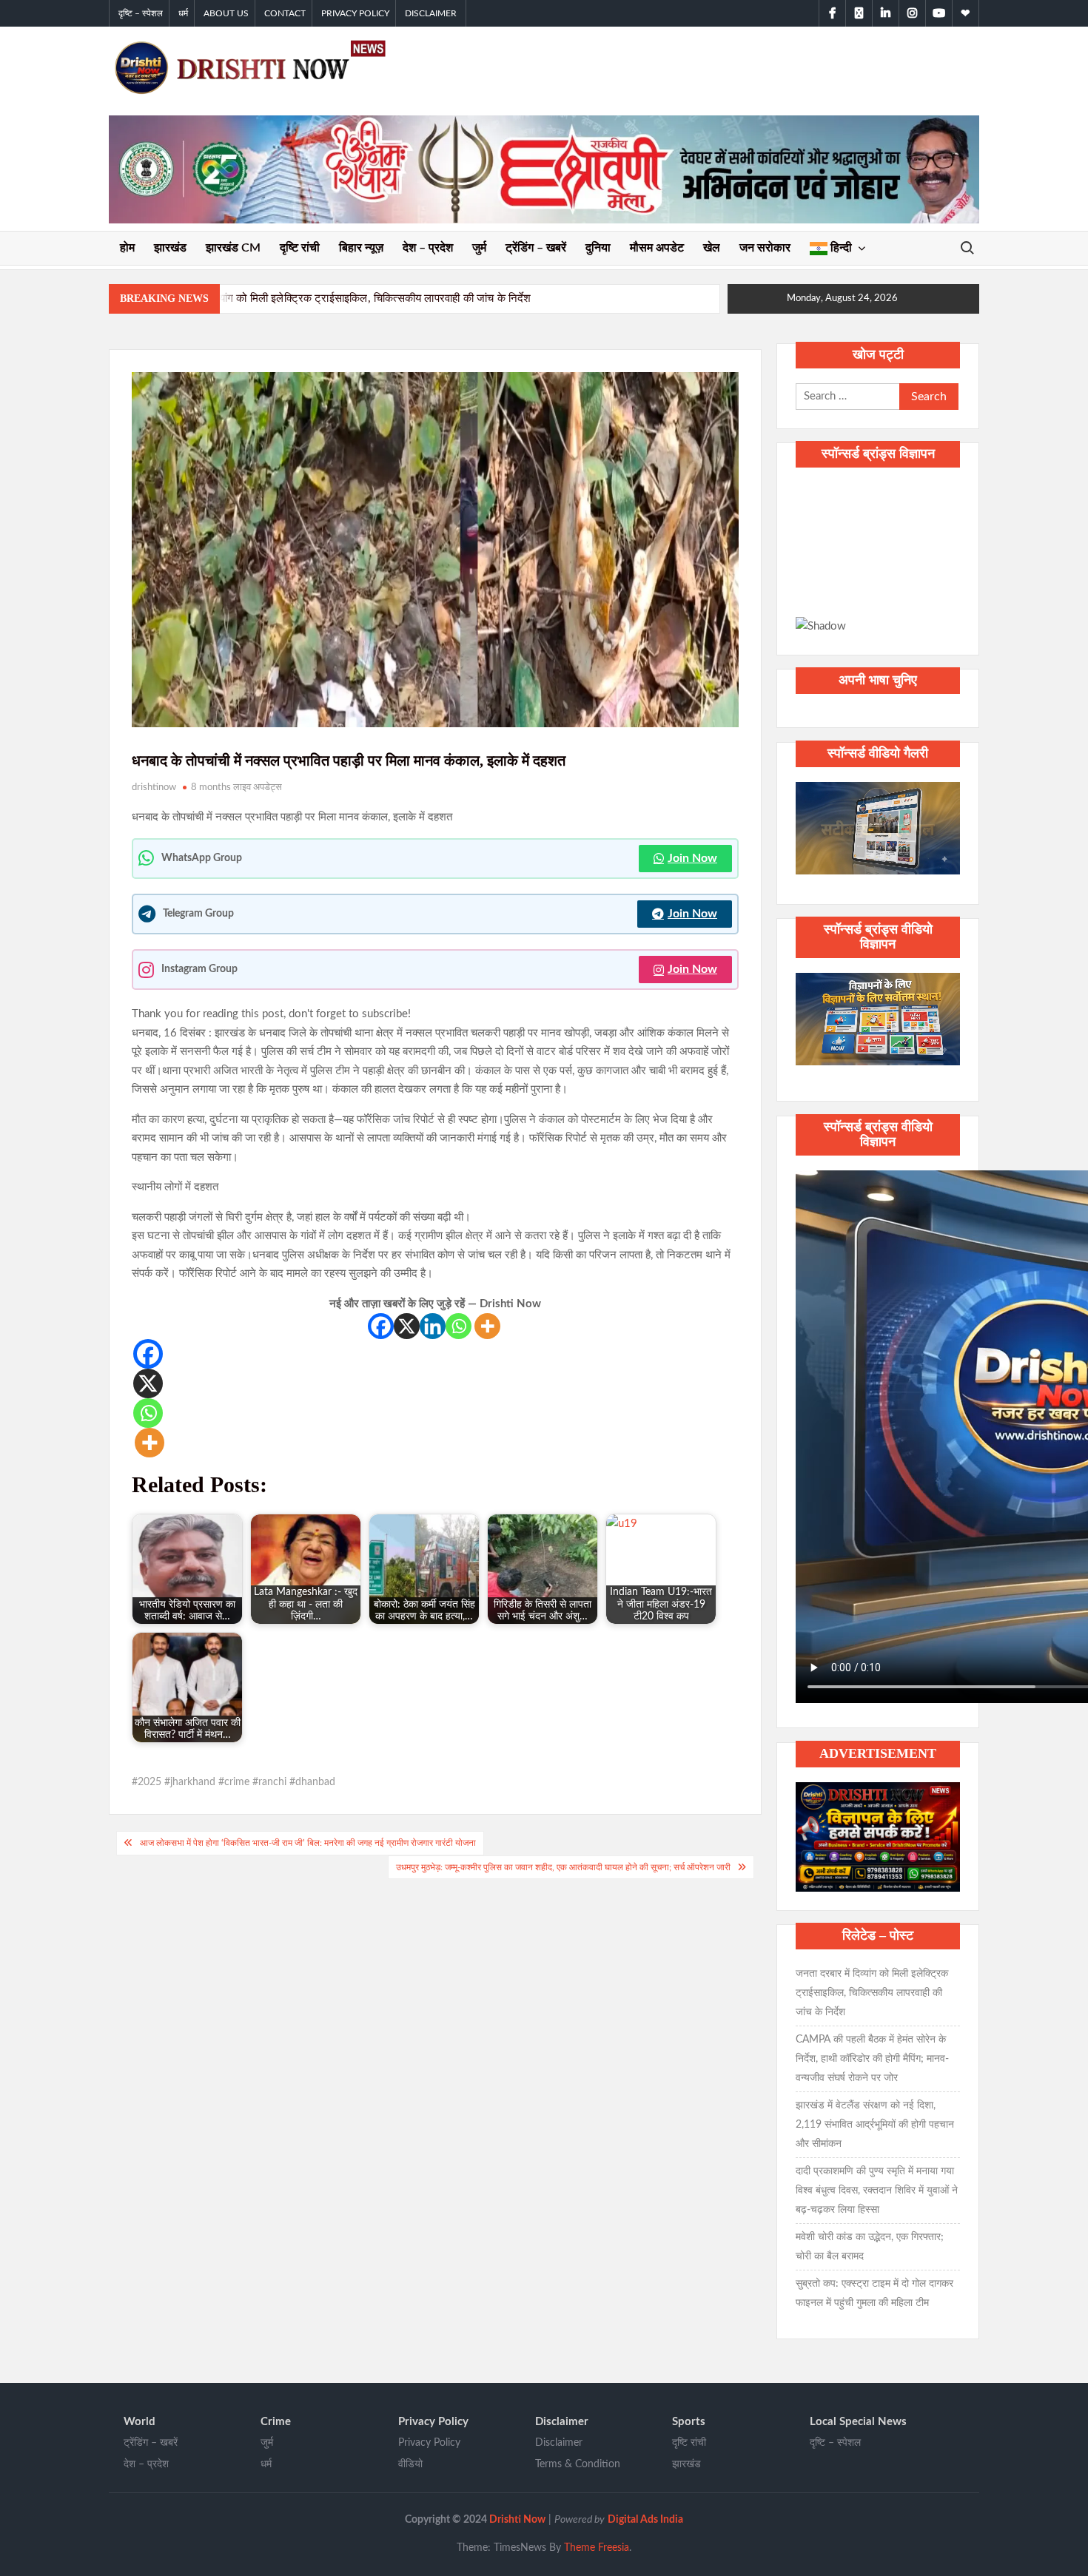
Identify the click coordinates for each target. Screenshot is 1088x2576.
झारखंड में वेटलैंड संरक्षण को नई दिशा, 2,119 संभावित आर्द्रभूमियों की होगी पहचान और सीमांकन (875, 2125)
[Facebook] (381, 1326)
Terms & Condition (578, 2464)
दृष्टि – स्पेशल (141, 13)
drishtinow (154, 788)
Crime (276, 2422)
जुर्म (479, 248)
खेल (712, 248)
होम (127, 248)
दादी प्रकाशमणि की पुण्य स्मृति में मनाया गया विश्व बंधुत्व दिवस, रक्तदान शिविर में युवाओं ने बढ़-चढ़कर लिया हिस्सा (877, 2191)
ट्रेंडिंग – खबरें (536, 248)
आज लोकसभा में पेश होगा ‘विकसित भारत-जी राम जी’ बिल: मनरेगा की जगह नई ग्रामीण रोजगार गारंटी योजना (308, 1843)
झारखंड (170, 248)
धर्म (183, 13)
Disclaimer (431, 13)
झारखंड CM (233, 248)
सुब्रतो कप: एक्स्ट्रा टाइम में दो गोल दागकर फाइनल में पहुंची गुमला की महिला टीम (874, 2293)
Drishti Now (517, 2520)
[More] (487, 1326)
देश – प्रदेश (428, 248)
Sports (689, 2422)
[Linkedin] (433, 1326)
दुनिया (598, 248)
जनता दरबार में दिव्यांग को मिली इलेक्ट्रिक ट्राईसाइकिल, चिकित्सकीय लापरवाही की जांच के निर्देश (338, 298)
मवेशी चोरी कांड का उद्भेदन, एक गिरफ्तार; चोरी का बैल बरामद (870, 2247)
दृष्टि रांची (300, 248)
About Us (226, 13)
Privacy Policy (355, 13)
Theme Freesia (597, 2548)
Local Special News (858, 2422)
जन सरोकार (765, 248)
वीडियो (410, 2464)
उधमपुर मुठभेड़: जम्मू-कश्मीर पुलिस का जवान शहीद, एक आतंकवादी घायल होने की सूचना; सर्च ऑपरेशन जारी (563, 1867)
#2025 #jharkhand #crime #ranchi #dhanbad (234, 1782)
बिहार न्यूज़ (361, 248)
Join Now (692, 858)
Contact (285, 13)
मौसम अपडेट (657, 248)
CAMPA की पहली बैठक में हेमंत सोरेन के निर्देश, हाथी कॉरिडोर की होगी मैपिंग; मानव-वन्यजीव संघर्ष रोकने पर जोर (872, 2059)
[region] (878, 559)
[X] (407, 1326)
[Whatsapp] (459, 1326)
